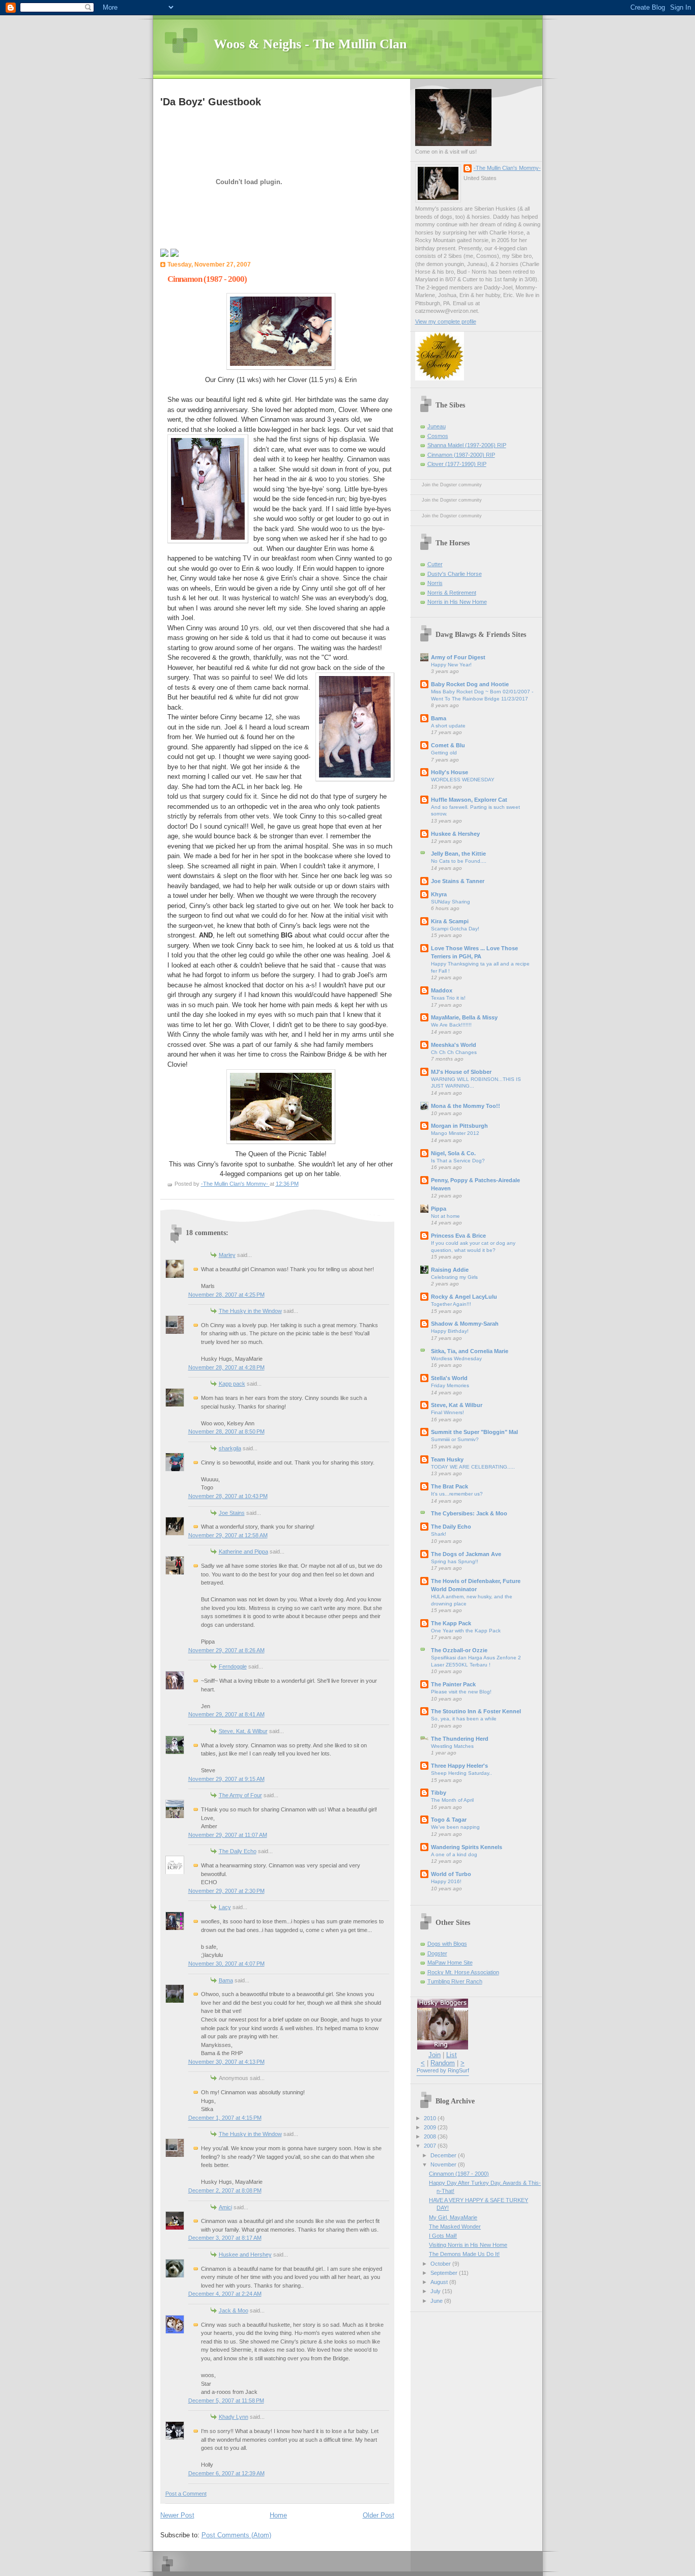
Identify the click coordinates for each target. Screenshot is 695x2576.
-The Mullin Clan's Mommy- (507, 168)
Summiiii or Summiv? (455, 1439)
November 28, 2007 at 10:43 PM (228, 1496)
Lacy (225, 1907)
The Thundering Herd (460, 1739)
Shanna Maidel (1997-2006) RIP (467, 445)
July (436, 2291)
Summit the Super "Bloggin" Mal (474, 1432)
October (441, 2264)
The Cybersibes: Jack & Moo (469, 1513)
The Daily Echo (238, 1851)
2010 (431, 2118)
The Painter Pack (453, 1684)
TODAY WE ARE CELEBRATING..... (473, 1467)
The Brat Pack (450, 1486)
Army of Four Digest (458, 657)
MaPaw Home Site (450, 1963)
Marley (227, 1255)
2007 (431, 2146)
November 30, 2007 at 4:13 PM (226, 2062)
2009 (431, 2127)
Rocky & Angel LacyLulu (464, 1297)
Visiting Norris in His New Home (468, 2245)
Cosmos (438, 436)
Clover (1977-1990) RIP (457, 464)
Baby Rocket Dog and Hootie (470, 684)
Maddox (442, 990)
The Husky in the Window (250, 1311)
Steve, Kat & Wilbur (457, 1405)
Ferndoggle (233, 1666)
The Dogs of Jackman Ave (466, 1554)
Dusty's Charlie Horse (455, 574)
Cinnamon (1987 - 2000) (459, 2174)
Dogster (437, 1953)
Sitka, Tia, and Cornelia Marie (470, 1351)
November (444, 2164)
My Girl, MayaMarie (453, 2217)
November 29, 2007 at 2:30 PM (226, 1891)
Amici (225, 2207)
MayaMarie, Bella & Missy (464, 1017)
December (444, 2155)
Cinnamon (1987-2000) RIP (461, 455)
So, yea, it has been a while (464, 1719)
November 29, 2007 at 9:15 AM (226, 1779)
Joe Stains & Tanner (458, 881)
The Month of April (452, 1800)
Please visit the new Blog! (461, 1692)
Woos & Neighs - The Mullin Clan (310, 44)
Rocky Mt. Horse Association (463, 1972)
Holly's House (450, 772)
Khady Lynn (234, 2417)
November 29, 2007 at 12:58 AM (228, 1535)
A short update (448, 726)
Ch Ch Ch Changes (454, 1052)
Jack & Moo (234, 2310)
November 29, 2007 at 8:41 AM (226, 1714)
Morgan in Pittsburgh (459, 1126)
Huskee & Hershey (455, 834)
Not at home (445, 1216)
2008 (431, 2136)
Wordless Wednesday (456, 1358)
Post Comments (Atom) (236, 2535)
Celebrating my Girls (454, 1277)
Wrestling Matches (452, 1746)
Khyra (439, 894)
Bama (226, 1980)
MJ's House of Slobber (461, 1072)
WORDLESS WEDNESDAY (463, 780)
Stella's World (449, 1378)
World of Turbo (451, 1874)
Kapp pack (232, 1384)
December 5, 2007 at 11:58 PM (226, 2401)
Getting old (444, 753)
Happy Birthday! (450, 1331)
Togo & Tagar (449, 1820)
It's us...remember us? (457, 1494)
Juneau (437, 426)
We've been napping (455, 1827)
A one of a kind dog (454, 1854)
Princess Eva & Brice (458, 1236)
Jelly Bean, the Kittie (458, 854)
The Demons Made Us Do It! (464, 2254)
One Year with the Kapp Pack (466, 1631)
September (445, 2273)
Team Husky (447, 1459)
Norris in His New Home (457, 602)
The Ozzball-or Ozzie (459, 1650)
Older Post (379, 2515)
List (452, 2055)
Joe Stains (232, 1513)
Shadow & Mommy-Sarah (465, 1324)
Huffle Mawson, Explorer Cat (469, 800)
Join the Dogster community (452, 485)
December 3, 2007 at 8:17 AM (225, 2238)
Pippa (439, 1209)
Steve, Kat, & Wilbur (243, 1731)
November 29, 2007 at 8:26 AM (226, 1650)
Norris (435, 583)
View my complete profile (446, 321)
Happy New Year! (451, 665)
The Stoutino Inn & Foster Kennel (476, 1711)
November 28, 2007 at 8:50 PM (226, 1431)
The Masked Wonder (455, 2227)
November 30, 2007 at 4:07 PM (226, 1964)
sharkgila (230, 1448)
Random (443, 2063)
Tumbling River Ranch (455, 1981)
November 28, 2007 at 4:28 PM (226, 1367)
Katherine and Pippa (243, 1552)
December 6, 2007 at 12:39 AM (226, 2473)
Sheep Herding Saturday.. (461, 1773)
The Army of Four (240, 1795)
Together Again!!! (451, 1304)
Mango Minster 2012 (455, 1133)
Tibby (439, 1793)
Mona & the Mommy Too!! (466, 1106)
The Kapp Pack (451, 1623)
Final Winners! (447, 1412)
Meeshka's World (454, 1045)
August (440, 2282)
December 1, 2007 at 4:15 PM (225, 2118)
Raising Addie (450, 1270)
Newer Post (177, 2515)
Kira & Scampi (450, 921)
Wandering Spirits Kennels (467, 1847)
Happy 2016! (446, 1881)
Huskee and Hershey (245, 2255)
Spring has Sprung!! (455, 1561)
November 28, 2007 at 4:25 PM (226, 1295)
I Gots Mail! (443, 2236)
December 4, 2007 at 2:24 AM (225, 2294)
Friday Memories (450, 1385)
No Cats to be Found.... (459, 861)
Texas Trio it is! (448, 998)
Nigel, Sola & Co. (453, 1153)
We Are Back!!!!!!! (451, 1025)
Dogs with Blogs (447, 1944)
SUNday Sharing (451, 902)
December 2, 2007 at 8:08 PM (225, 2190)
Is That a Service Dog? (458, 1161)
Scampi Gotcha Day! (455, 929)
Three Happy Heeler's (459, 1766)
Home (278, 2515)
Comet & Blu (448, 745)
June (437, 2301)
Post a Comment (186, 2494)
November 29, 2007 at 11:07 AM (228, 1835)
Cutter (435, 564)
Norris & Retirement (452, 593)
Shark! (439, 1534)
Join (435, 2055)
